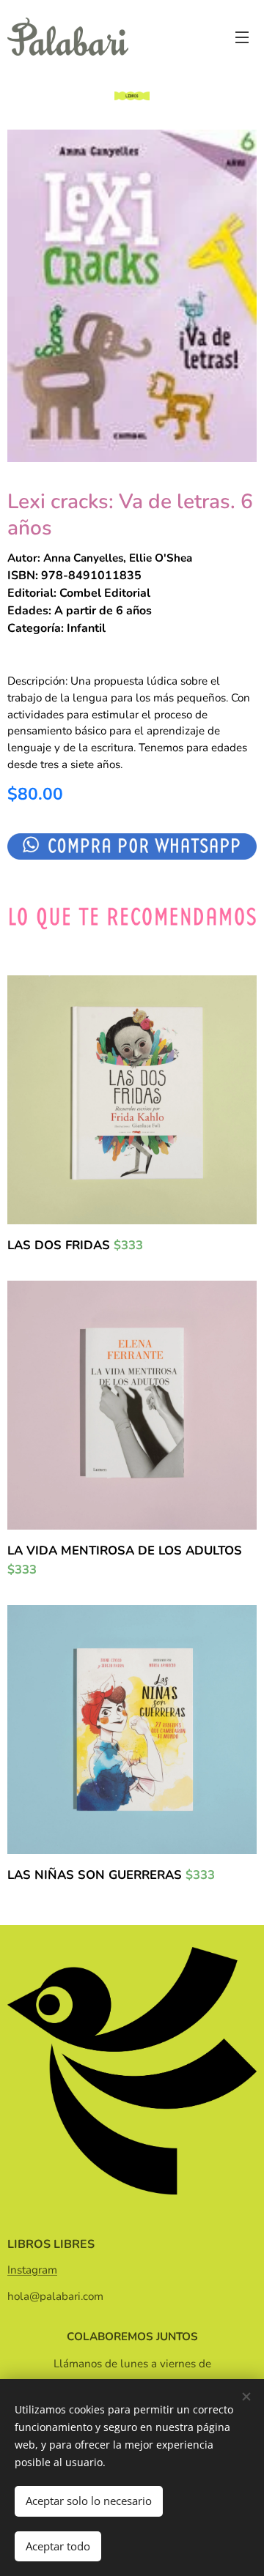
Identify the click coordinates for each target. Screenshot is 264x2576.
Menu (242, 37)
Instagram (32, 2270)
